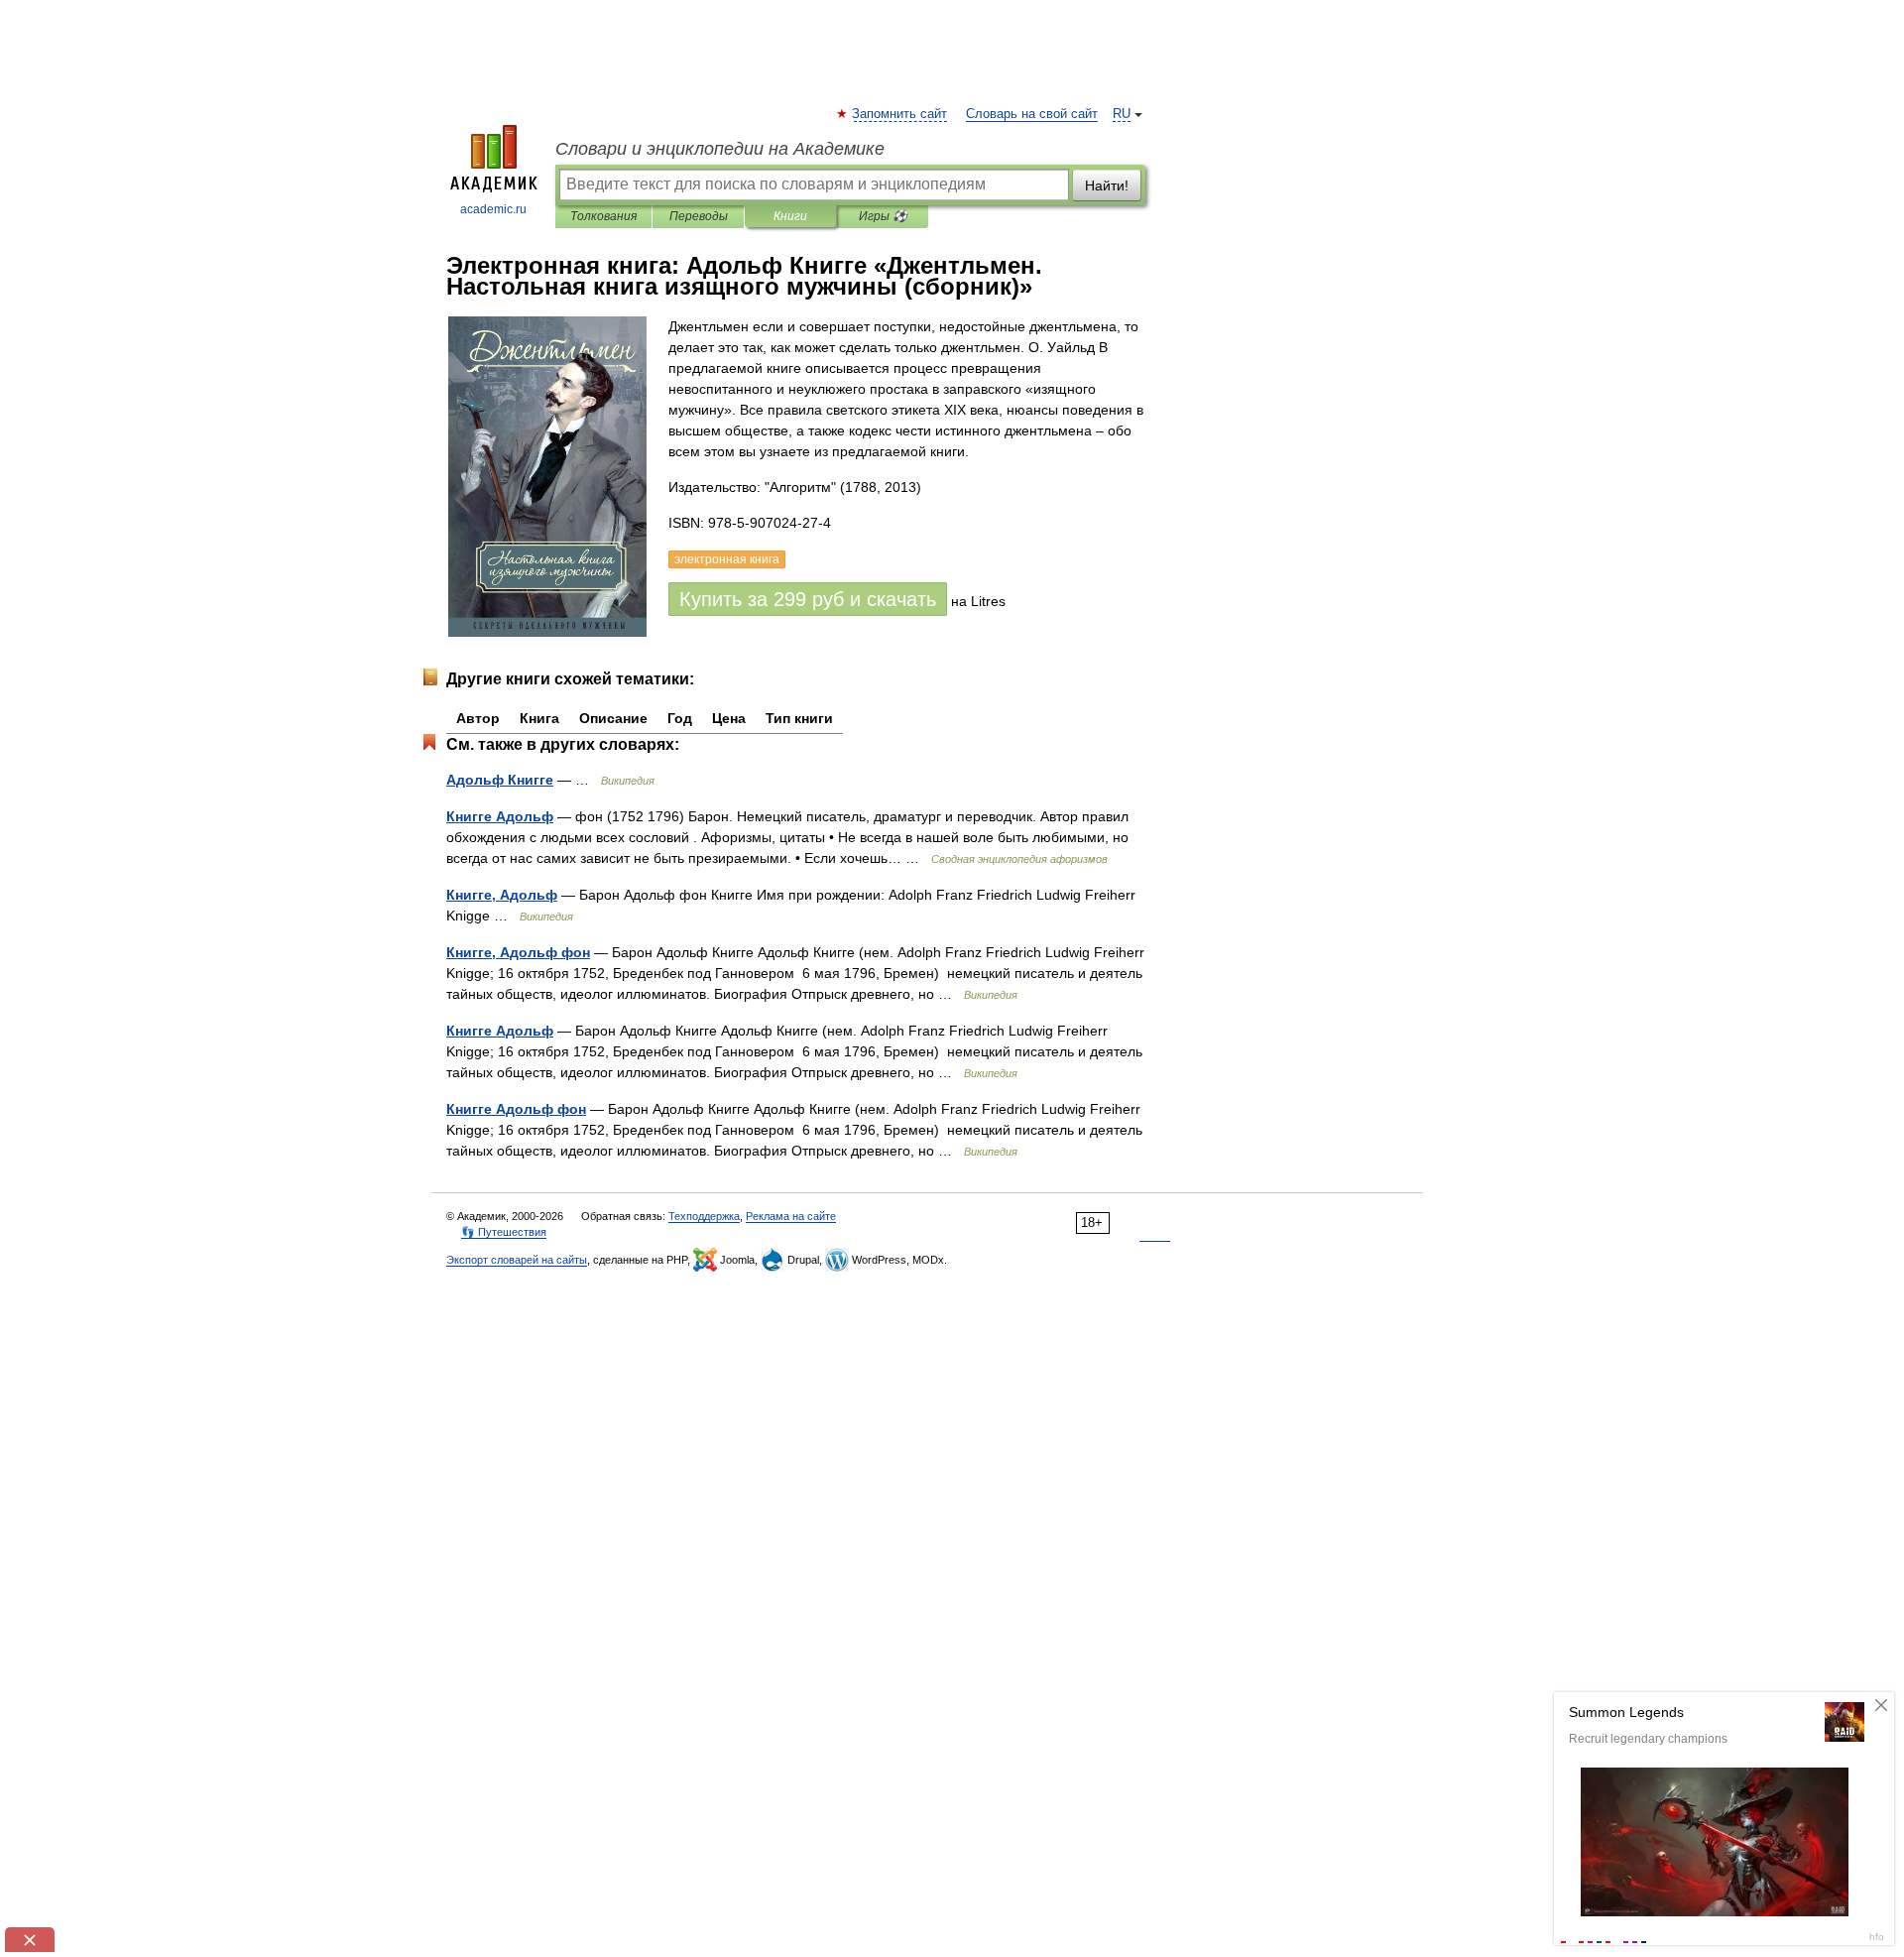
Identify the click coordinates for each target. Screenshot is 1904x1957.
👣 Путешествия (504, 1232)
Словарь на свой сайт (1032, 114)
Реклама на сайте (791, 1216)
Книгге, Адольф (502, 895)
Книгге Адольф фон (516, 1109)
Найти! (1107, 185)
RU (1122, 114)
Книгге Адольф (500, 816)
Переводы (699, 216)
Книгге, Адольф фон (518, 952)
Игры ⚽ (883, 216)
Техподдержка (704, 1216)
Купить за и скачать (808, 599)
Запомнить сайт (900, 114)
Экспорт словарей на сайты (517, 1260)
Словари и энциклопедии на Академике (720, 149)
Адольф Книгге (500, 780)
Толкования (603, 216)
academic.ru (493, 209)
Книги (790, 216)
